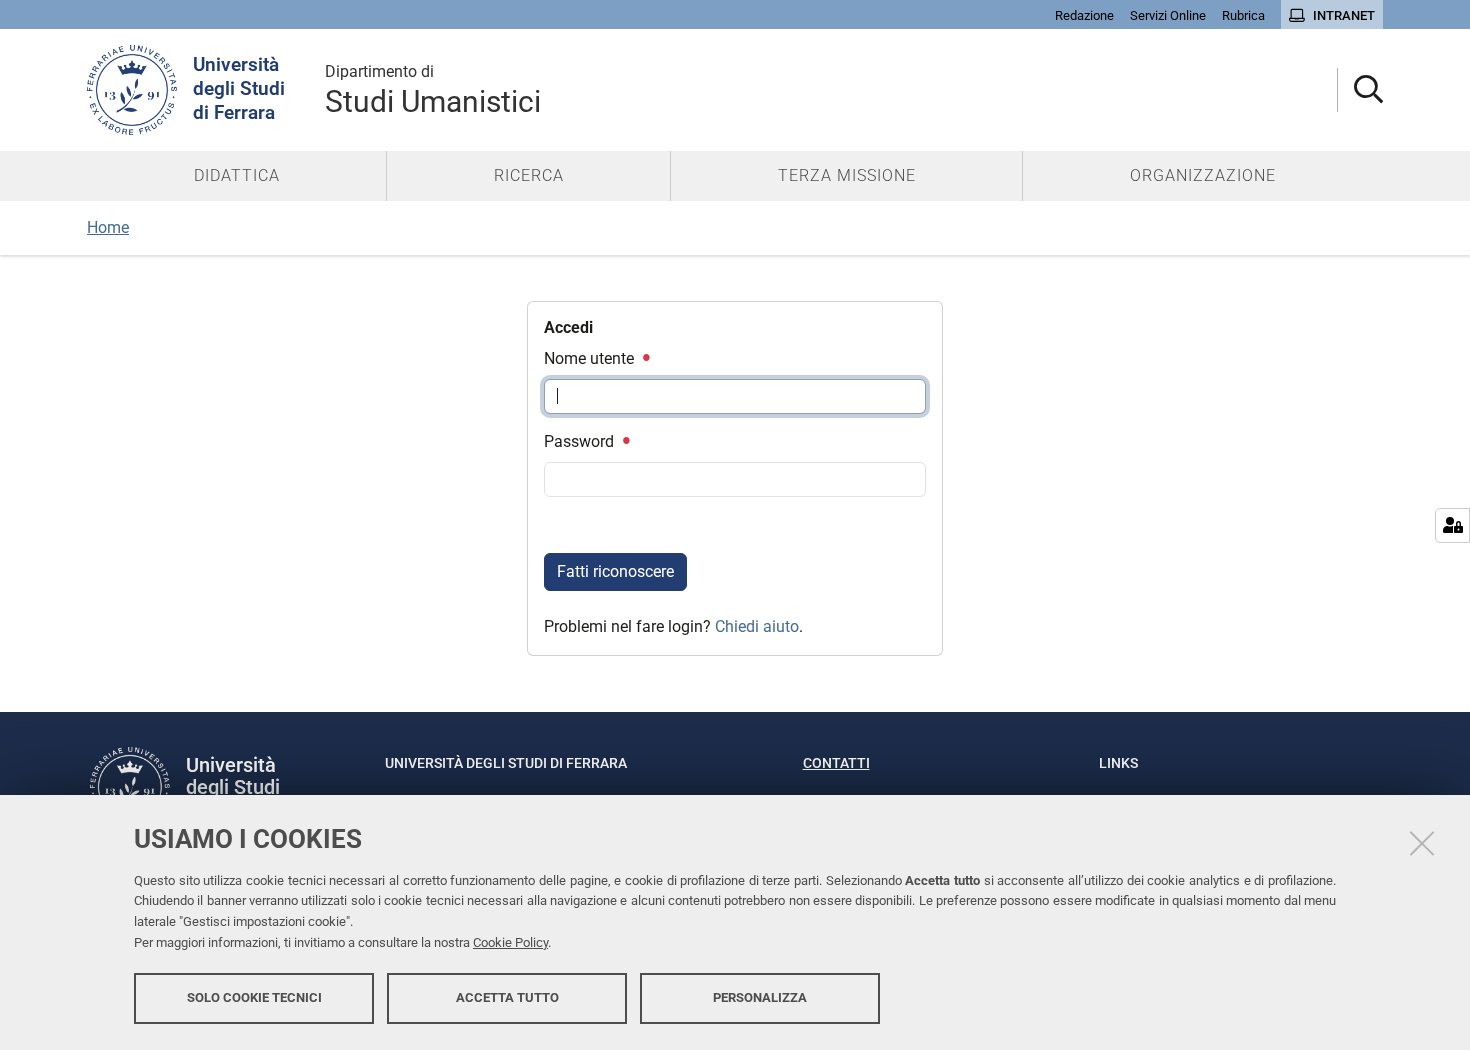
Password (581, 441)
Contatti (836, 763)
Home (108, 227)
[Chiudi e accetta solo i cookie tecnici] (1422, 843)
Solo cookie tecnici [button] (254, 997)
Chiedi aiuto (757, 626)
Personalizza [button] (760, 997)
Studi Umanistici (433, 90)
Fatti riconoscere (615, 571)
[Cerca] (1360, 90)
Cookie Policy (510, 942)
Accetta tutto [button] (507, 997)
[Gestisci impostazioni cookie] (1452, 525)
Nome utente (591, 358)
